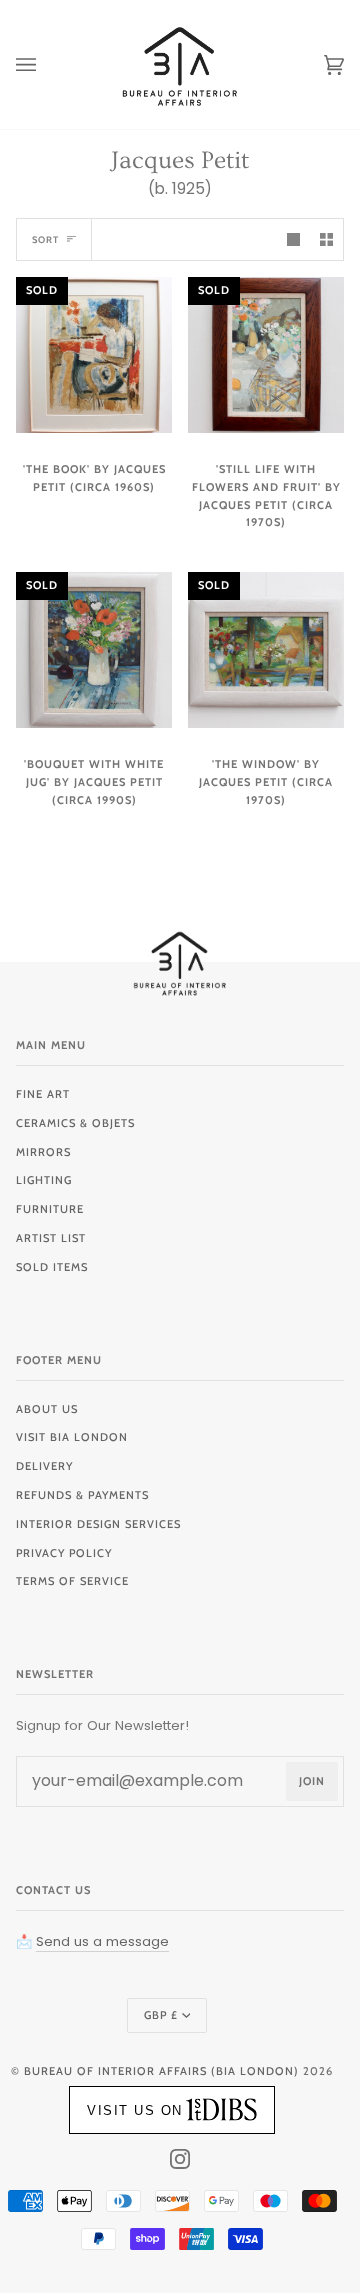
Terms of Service (72, 1581)
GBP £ (161, 2015)
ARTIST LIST (51, 1238)
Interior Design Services (98, 1524)
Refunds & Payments (82, 1495)
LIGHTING (44, 1180)
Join (312, 1781)
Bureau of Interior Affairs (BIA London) (161, 2071)
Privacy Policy (64, 1553)
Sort (45, 239)
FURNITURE (50, 1209)
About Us (47, 1409)
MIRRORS (43, 1152)
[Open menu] (46, 64)
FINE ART (43, 1094)
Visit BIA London (72, 1437)
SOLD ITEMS (52, 1267)
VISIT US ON (135, 2110)
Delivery (44, 1466)
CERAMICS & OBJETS (75, 1123)
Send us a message (102, 1941)
